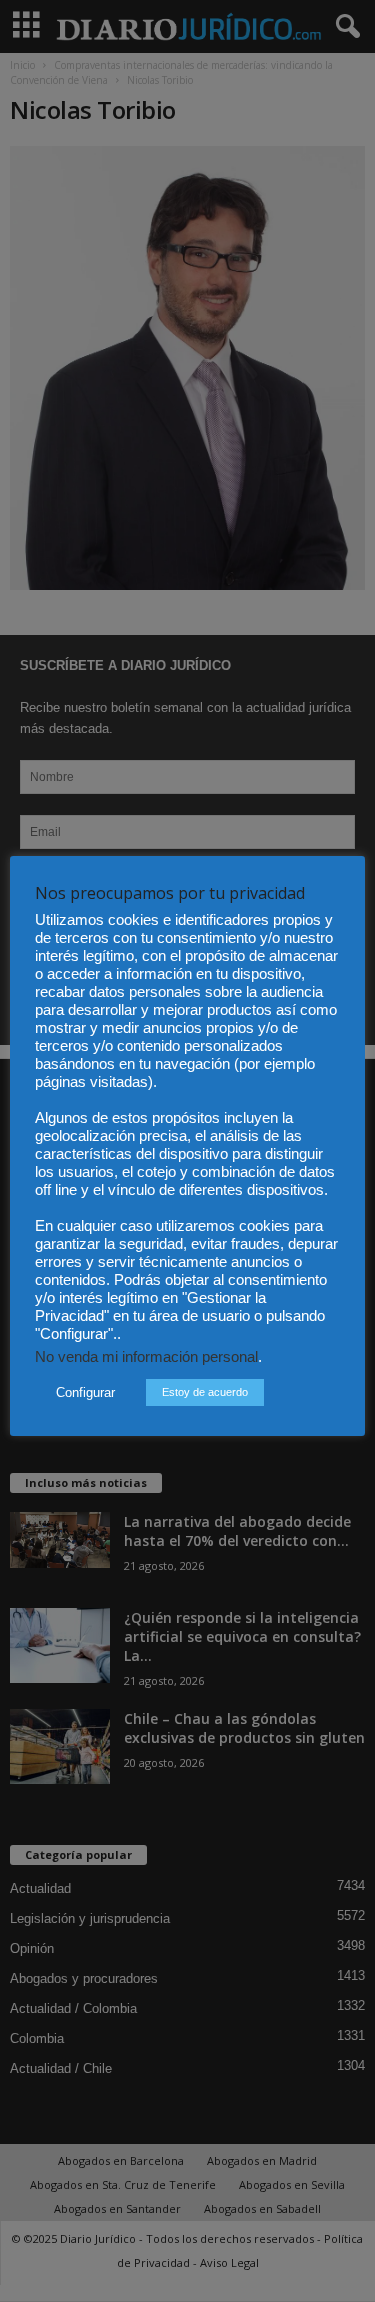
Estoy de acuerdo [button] (205, 1392)
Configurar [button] (85, 1392)
